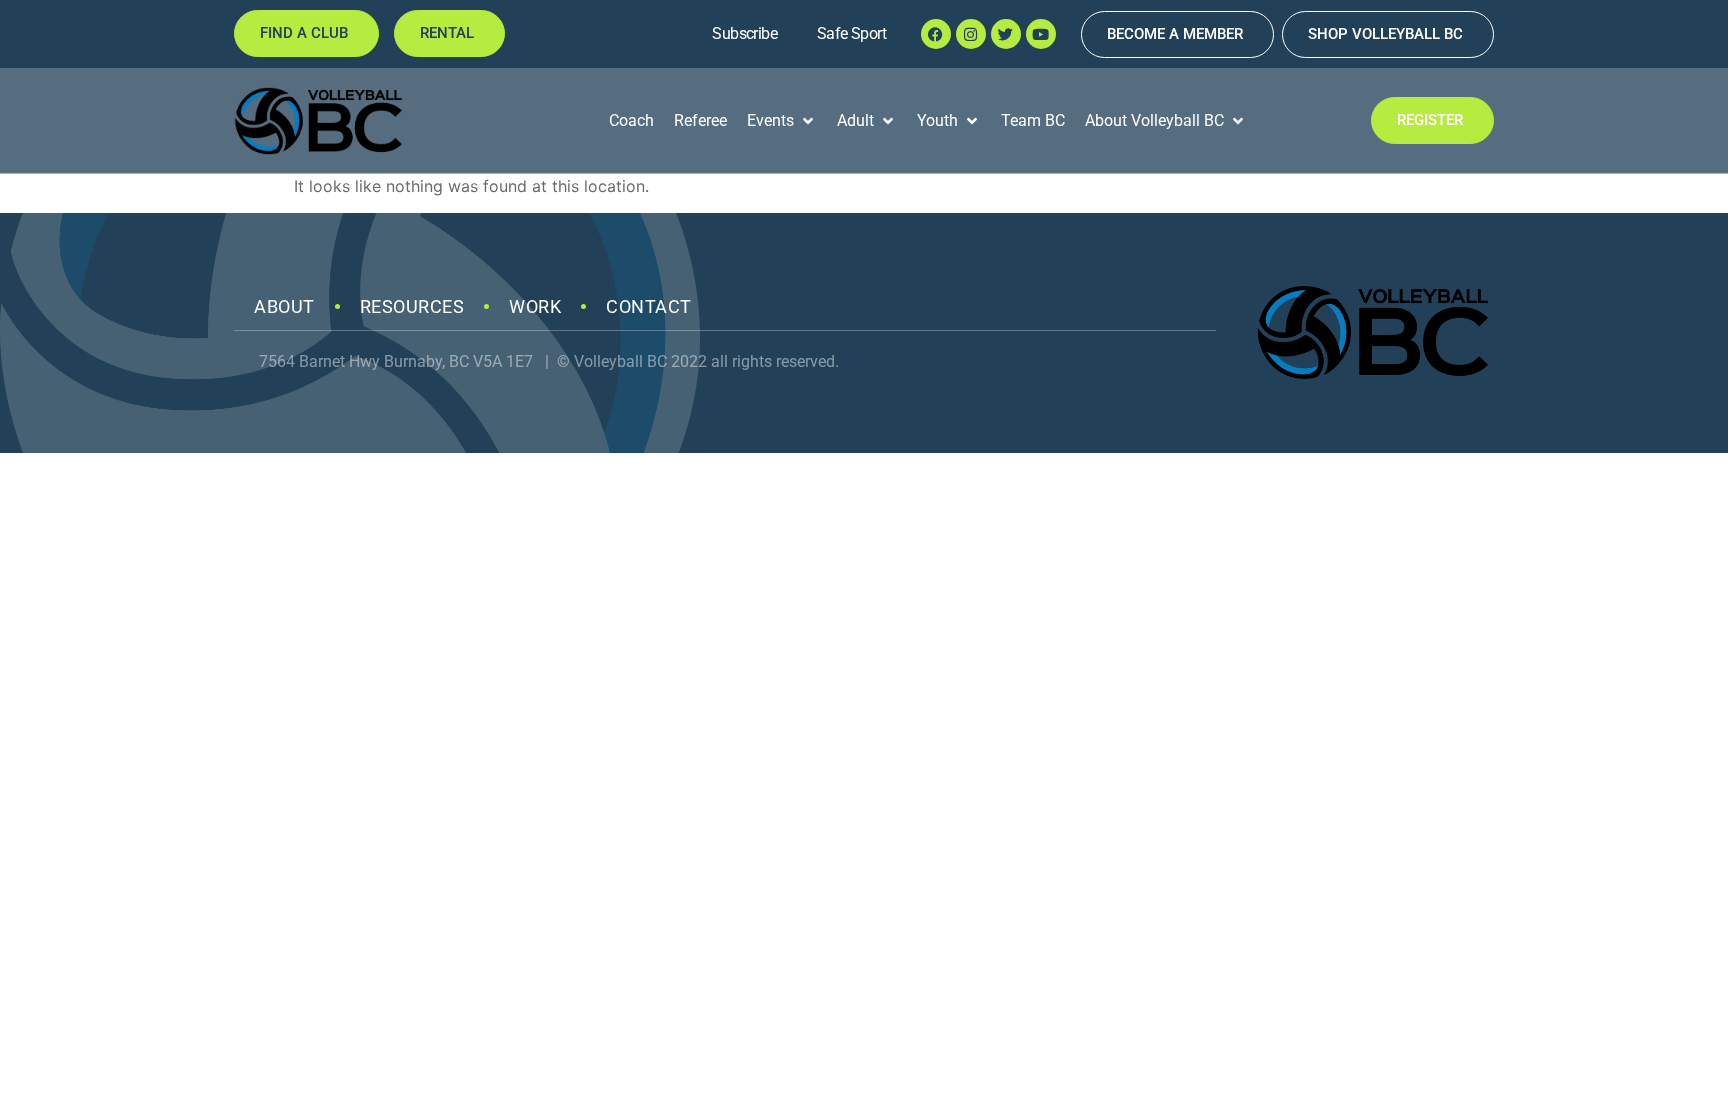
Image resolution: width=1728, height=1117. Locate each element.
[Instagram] (971, 34)
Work (535, 306)
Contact (649, 306)
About (284, 306)
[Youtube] (1041, 34)
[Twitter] (1006, 34)
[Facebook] (936, 34)
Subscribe (744, 33)
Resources (412, 306)
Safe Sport (851, 33)
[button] (782, 121)
